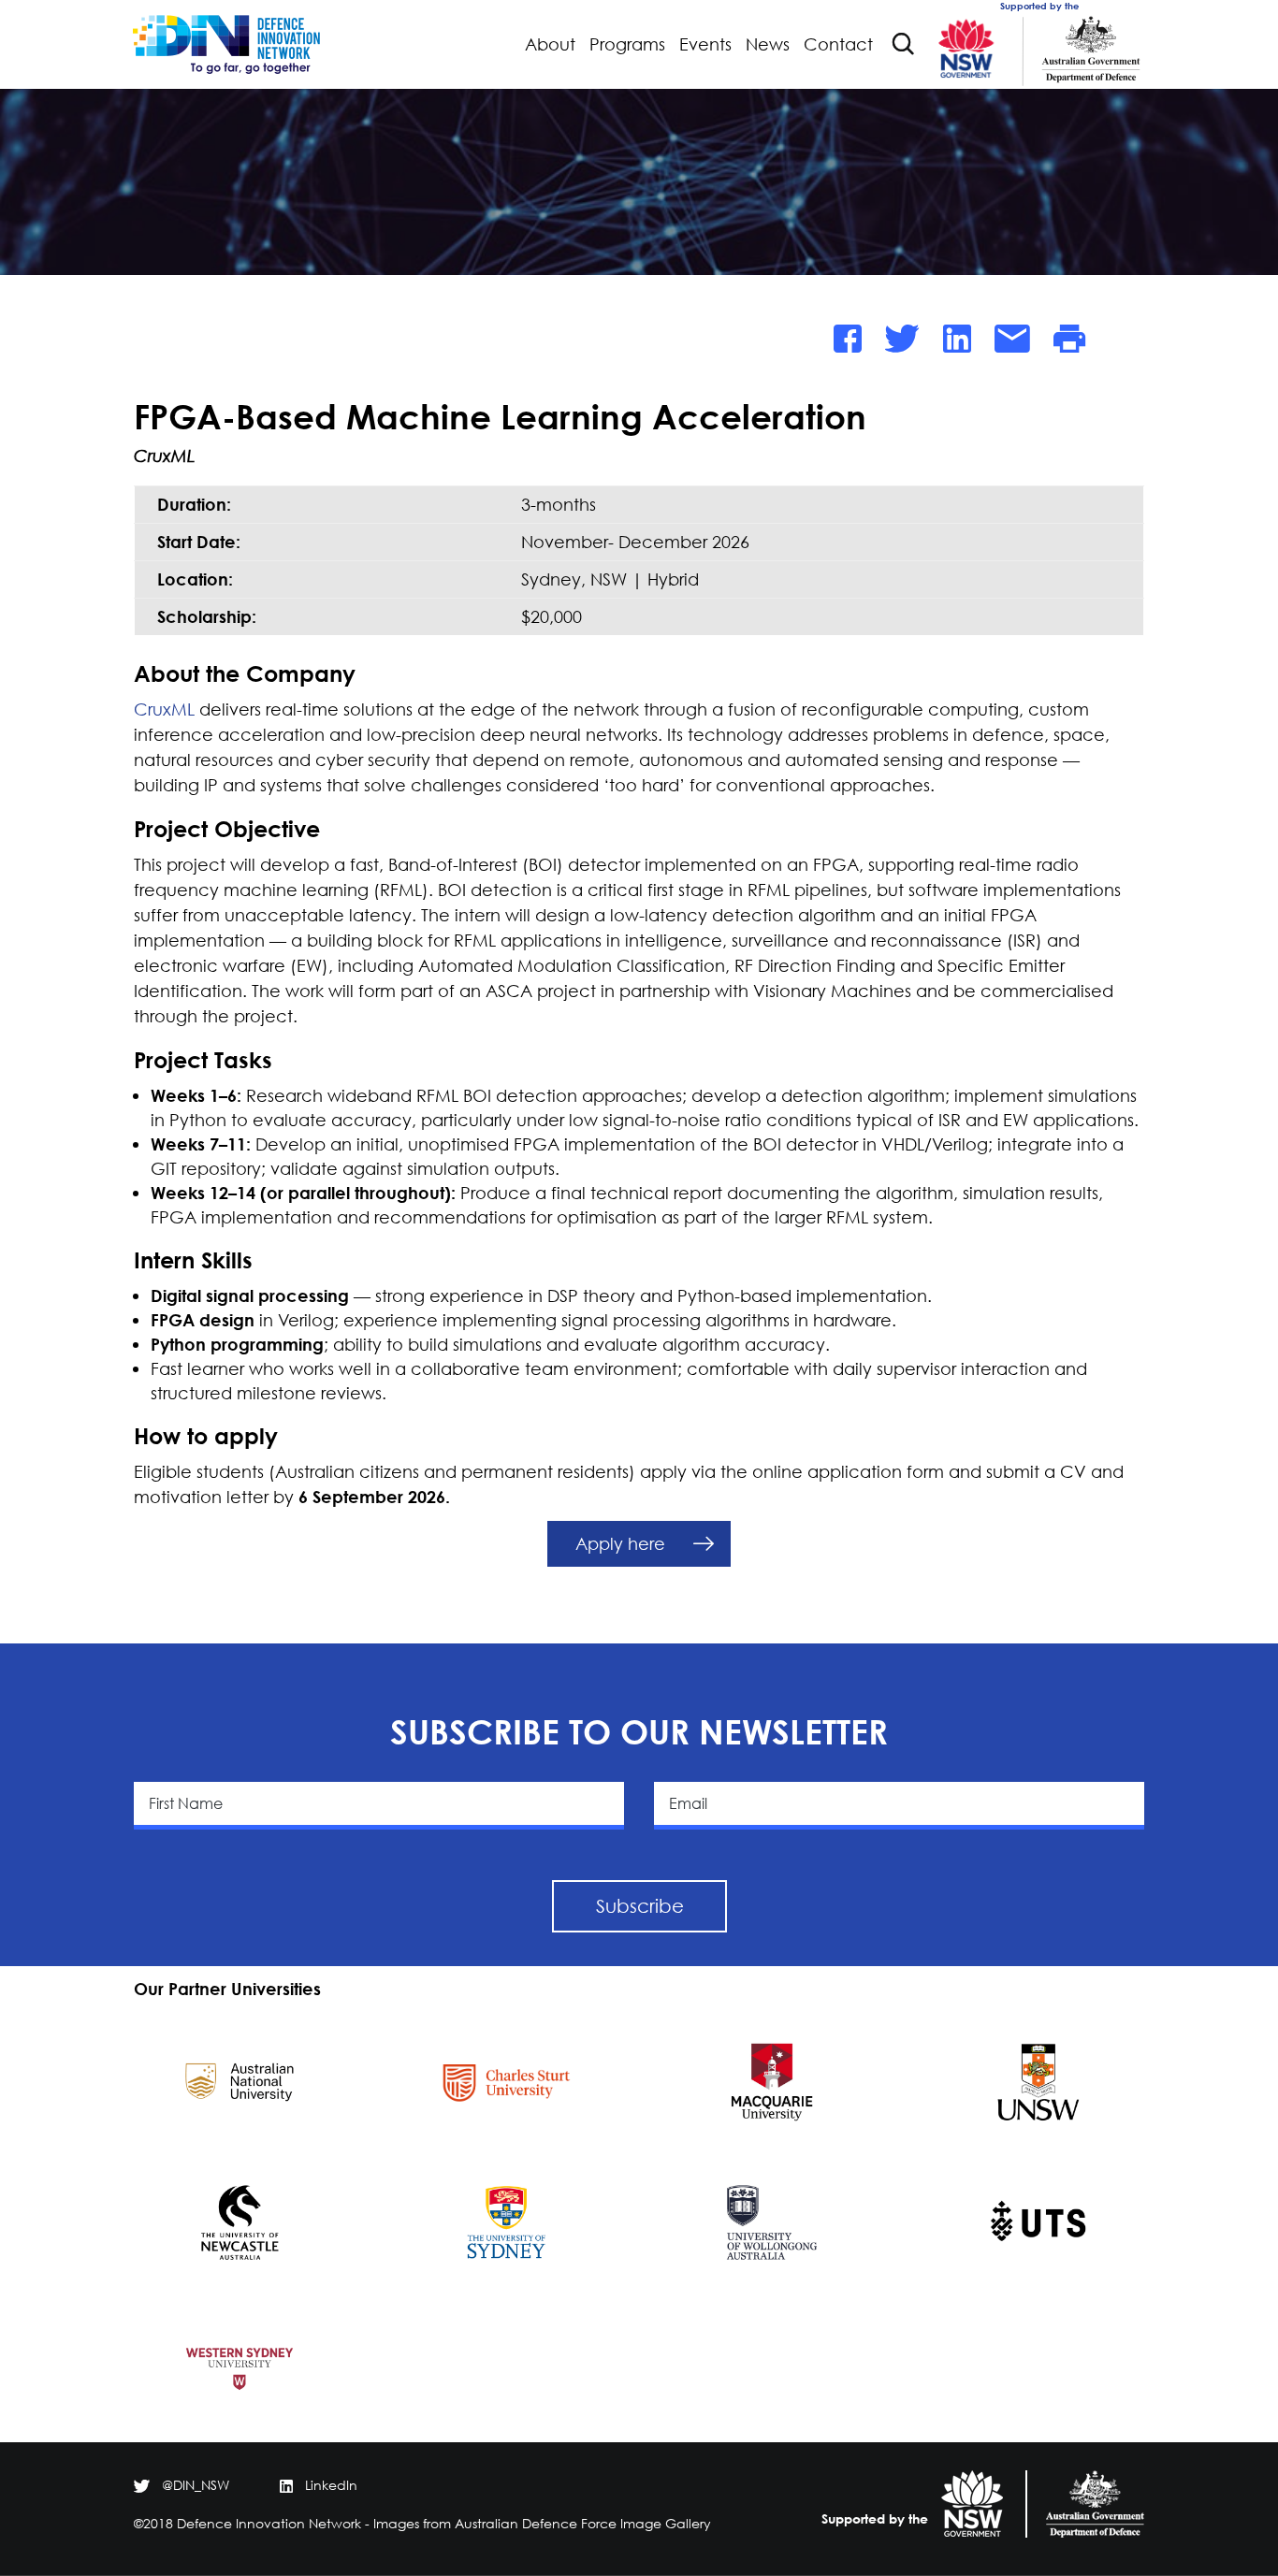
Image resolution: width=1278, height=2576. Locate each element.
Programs (627, 45)
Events (705, 45)
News (768, 45)
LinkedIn (331, 2485)
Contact (838, 45)
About (550, 45)
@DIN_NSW (196, 2485)
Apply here (620, 1543)
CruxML (164, 709)
